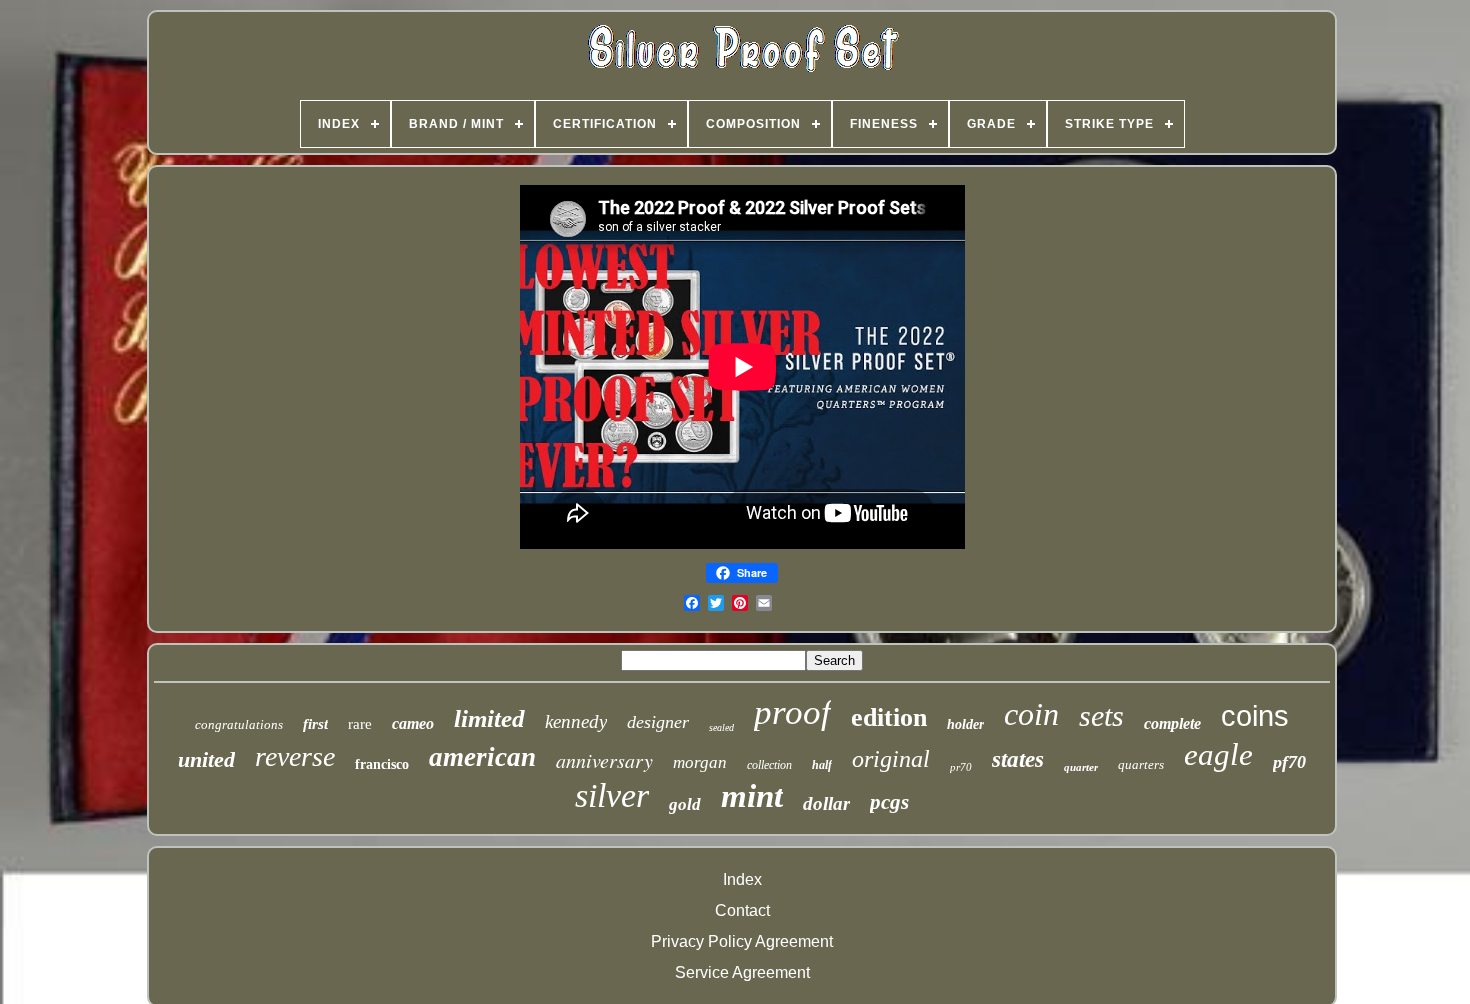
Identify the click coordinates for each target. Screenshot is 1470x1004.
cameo (413, 723)
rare (360, 724)
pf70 (1289, 762)
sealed (721, 727)
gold (685, 804)
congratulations (239, 724)
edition (889, 717)
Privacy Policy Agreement (742, 941)
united (206, 759)
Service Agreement (742, 972)
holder (965, 724)
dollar (826, 803)
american (482, 757)
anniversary (604, 760)
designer (658, 722)
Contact (742, 910)
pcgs (889, 802)
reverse (295, 756)
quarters (1141, 764)
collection (769, 765)
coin (1031, 714)
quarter (1081, 767)
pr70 (961, 767)
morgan (700, 762)
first (315, 724)
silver (612, 795)
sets (1101, 715)
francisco (382, 764)
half (822, 765)
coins (1255, 716)
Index (742, 879)
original (891, 759)
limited (489, 718)
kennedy (576, 721)
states (1018, 759)
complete (1172, 723)
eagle (1218, 754)
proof (792, 712)
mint (752, 796)
